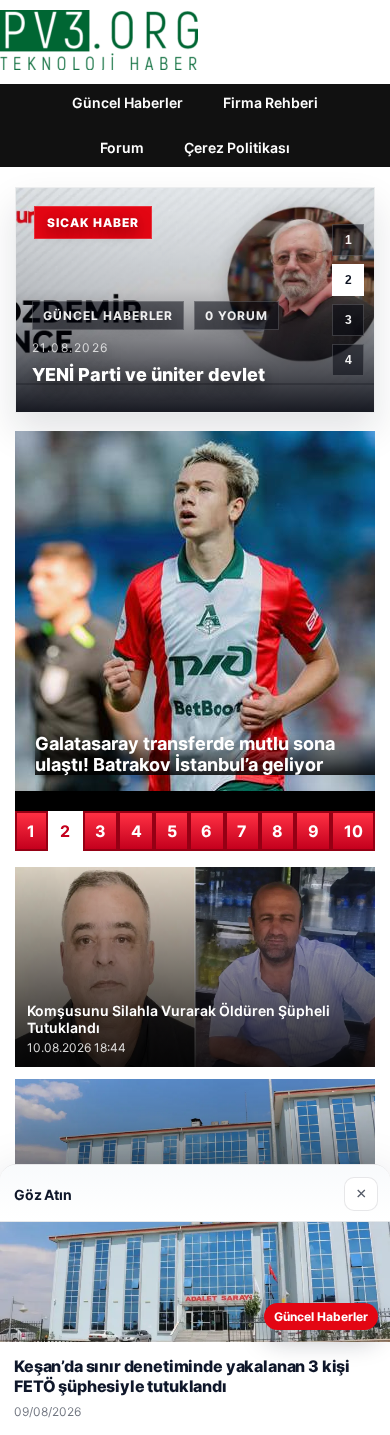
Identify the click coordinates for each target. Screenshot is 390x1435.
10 (353, 831)
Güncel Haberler (127, 102)
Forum (122, 147)
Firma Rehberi (270, 102)
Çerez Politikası (237, 147)
